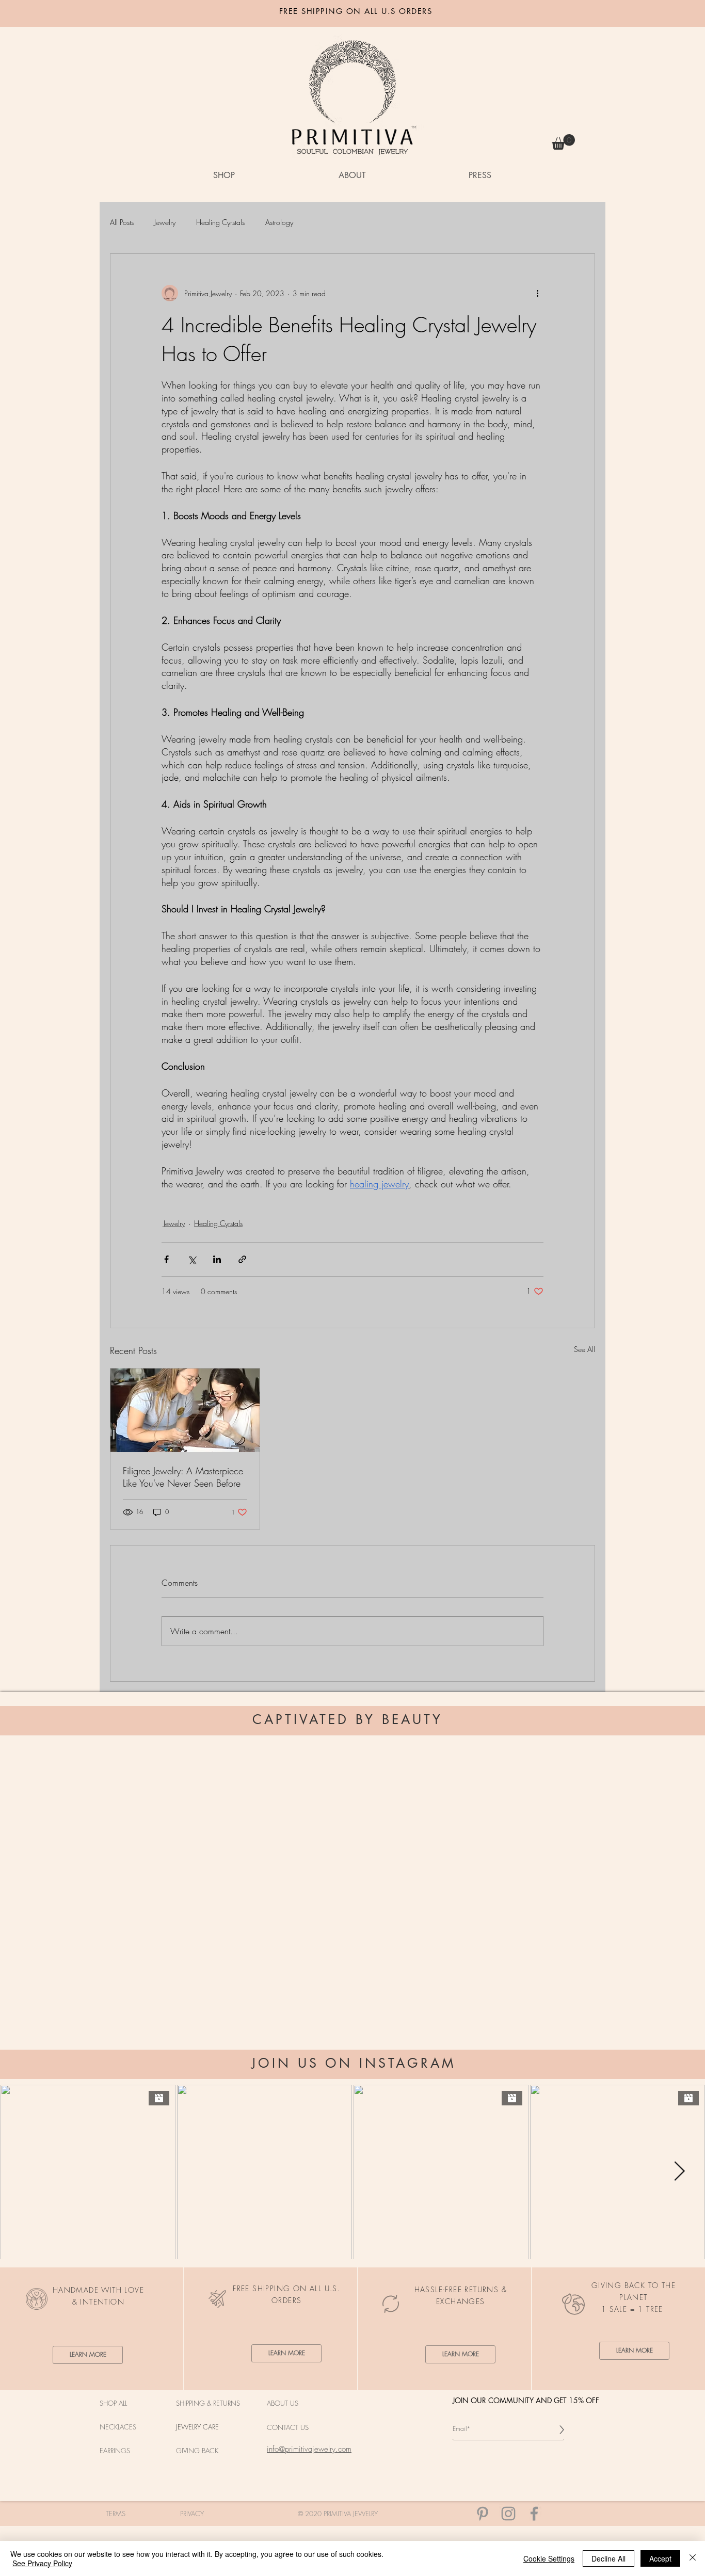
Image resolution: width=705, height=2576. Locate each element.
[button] (563, 142)
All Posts (122, 222)
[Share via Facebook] (166, 1259)
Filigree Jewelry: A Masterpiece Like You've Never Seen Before (183, 1477)
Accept (660, 2558)
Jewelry (165, 222)
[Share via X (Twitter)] (192, 1259)
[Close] (693, 2558)
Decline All (608, 2558)
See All (584, 1349)
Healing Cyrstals (220, 222)
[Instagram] (508, 2514)
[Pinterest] (483, 2514)
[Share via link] (242, 1259)
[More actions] (537, 293)
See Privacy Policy (42, 2563)
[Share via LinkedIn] (217, 1259)
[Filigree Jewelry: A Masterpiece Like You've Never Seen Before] (185, 1410)
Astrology (279, 222)
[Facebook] (534, 2514)
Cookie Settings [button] (549, 2558)
